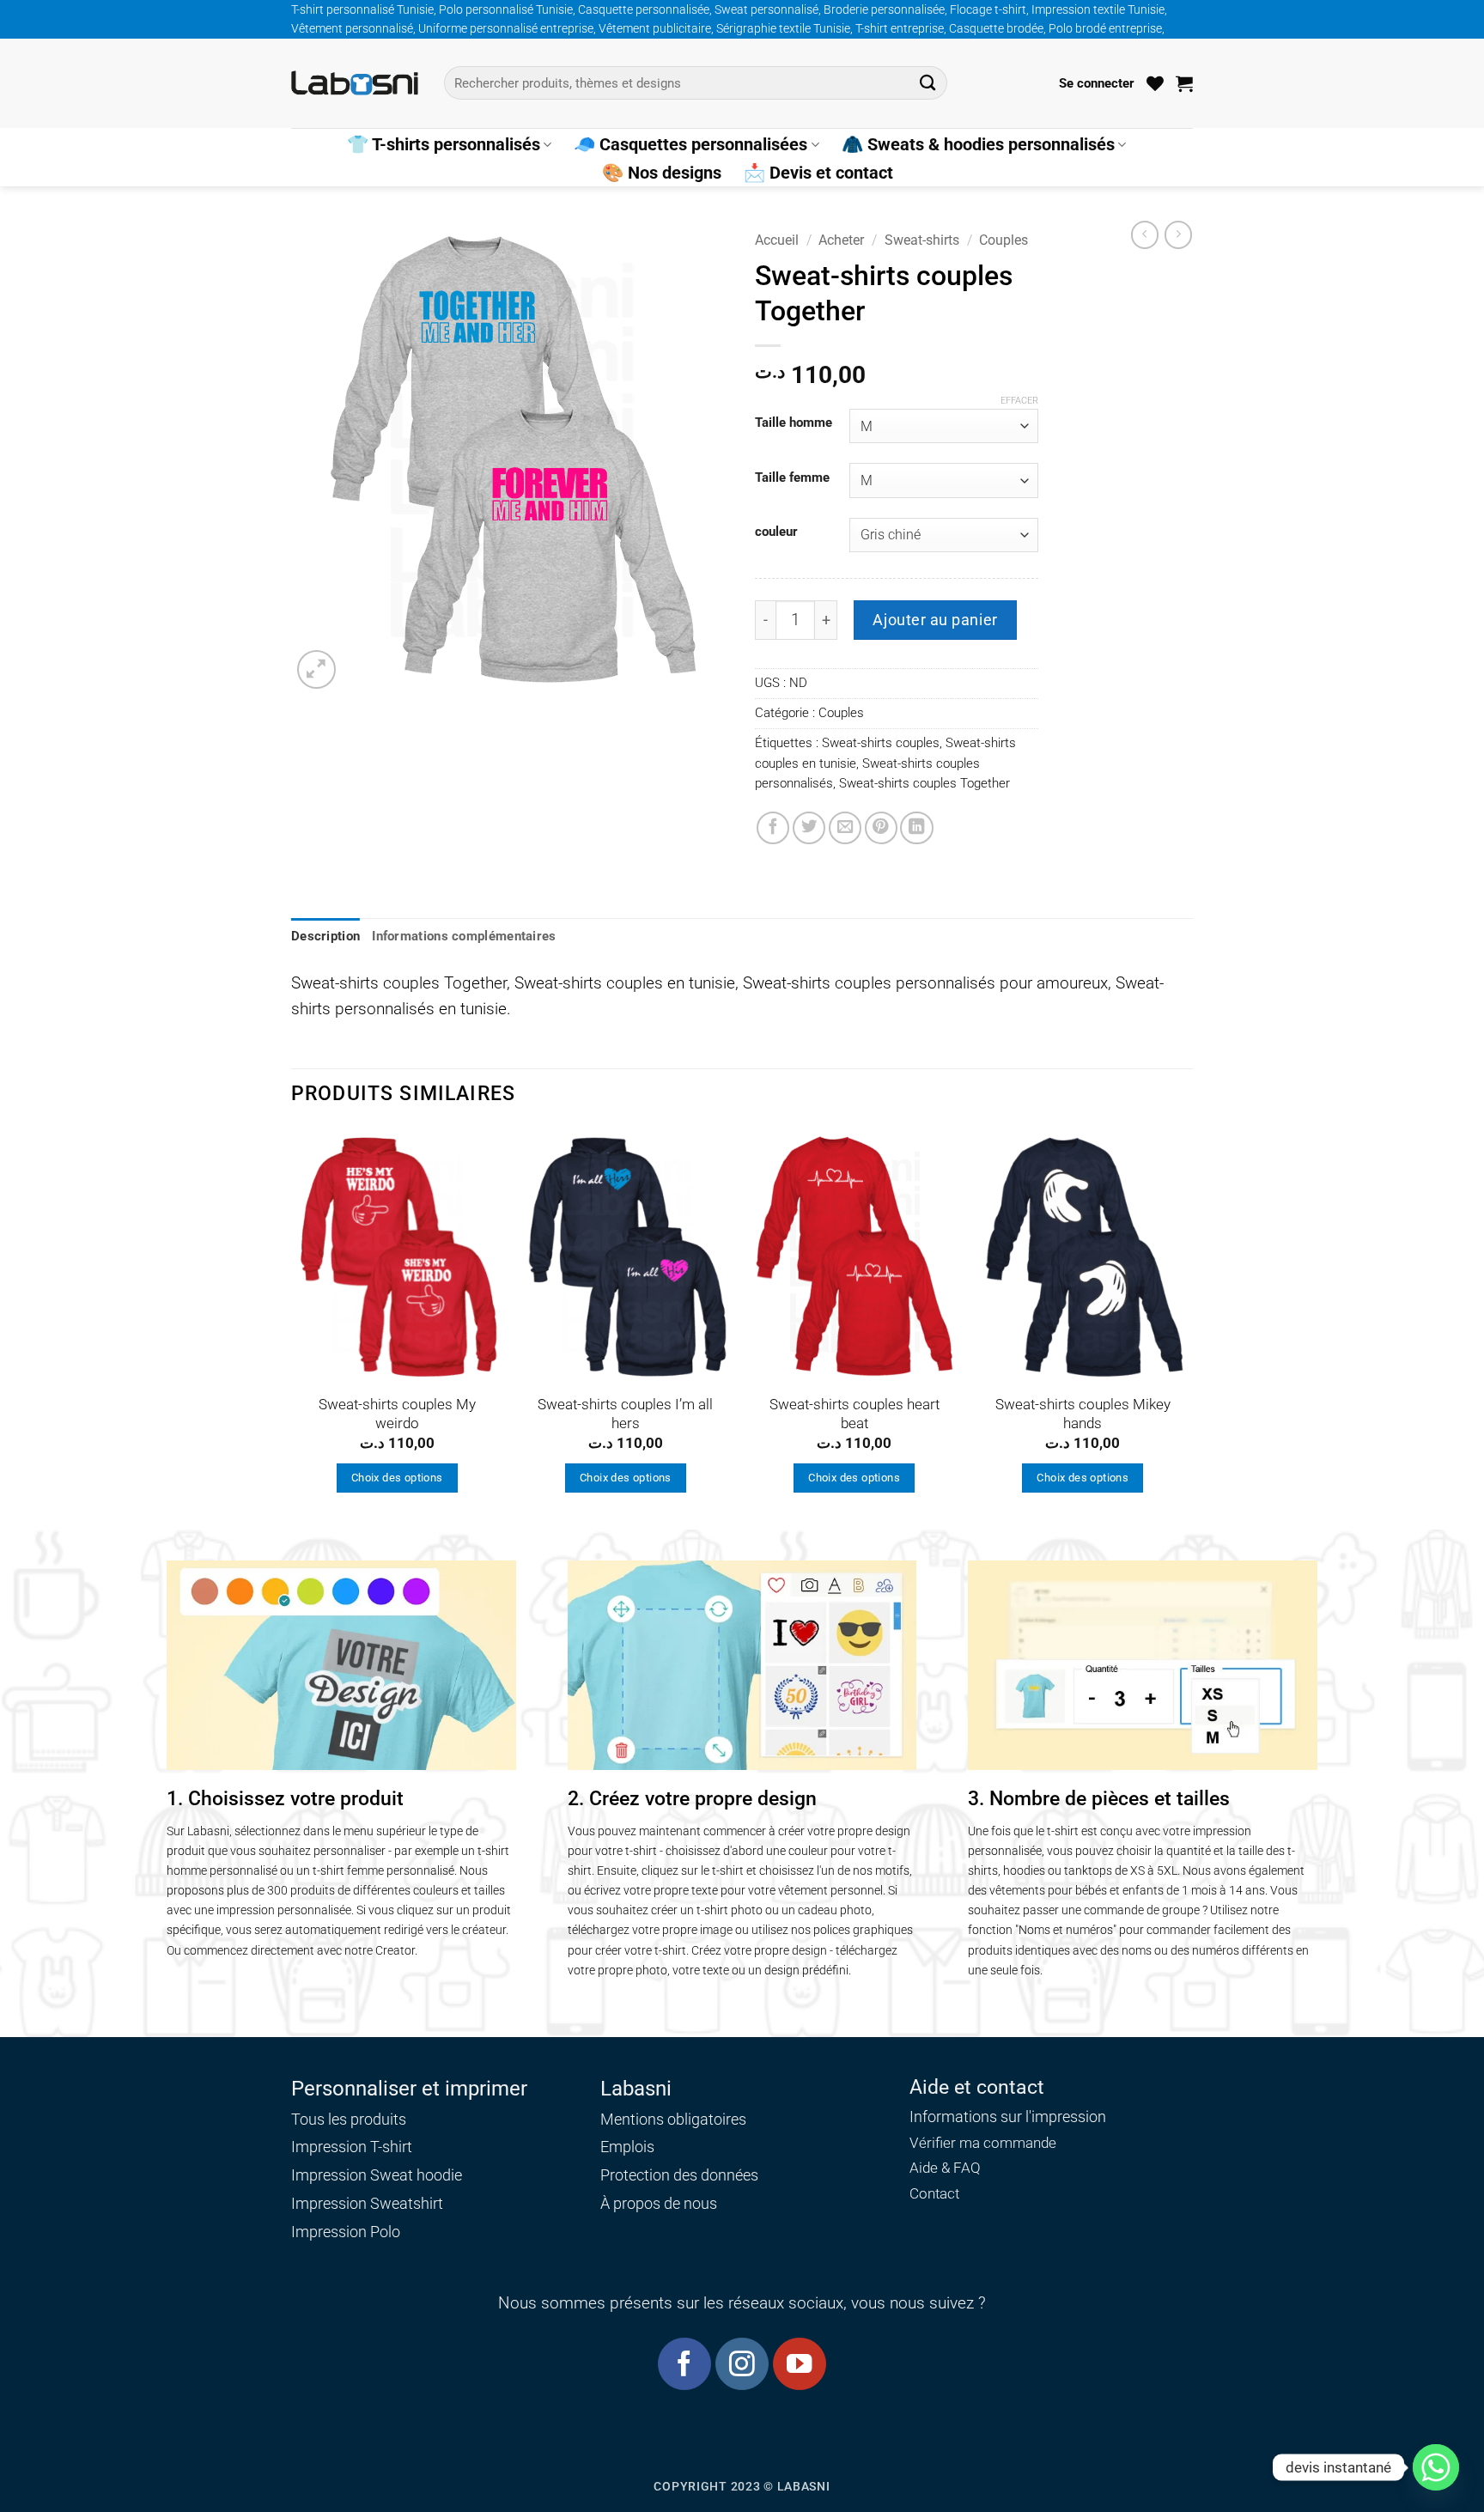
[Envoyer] (928, 83)
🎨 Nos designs (662, 173)
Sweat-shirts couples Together (924, 783)
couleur (776, 532)
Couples (1004, 240)
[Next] (1188, 1328)
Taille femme (792, 478)
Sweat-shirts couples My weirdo (397, 1414)
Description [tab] (325, 936)
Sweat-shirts (922, 240)
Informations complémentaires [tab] (464, 936)
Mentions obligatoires (673, 2119)
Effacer (1019, 401)
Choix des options (397, 1478)
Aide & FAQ (945, 2168)
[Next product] (1145, 234)
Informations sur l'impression (1008, 2117)
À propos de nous (659, 2203)
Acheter (841, 240)
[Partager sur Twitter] (809, 828)
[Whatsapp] (1436, 2467)
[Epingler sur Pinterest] (881, 828)
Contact (934, 2194)
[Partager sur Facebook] (773, 828)
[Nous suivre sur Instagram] (742, 2364)
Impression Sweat (352, 2175)
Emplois (627, 2147)
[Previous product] (1178, 234)
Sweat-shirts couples (881, 743)
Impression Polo (346, 2232)
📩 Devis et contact (818, 173)
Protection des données (679, 2175)
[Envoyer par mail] (845, 828)
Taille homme (794, 423)
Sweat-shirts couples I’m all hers (625, 1414)
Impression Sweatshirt (367, 2203)
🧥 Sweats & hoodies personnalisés (978, 144)
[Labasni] (355, 83)
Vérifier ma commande (983, 2143)
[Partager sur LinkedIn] (916, 828)
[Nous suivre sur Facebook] (684, 2364)
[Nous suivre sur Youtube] (799, 2364)
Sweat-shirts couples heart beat (855, 1414)
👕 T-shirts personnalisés (444, 144)
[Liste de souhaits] (1155, 83)
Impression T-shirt (352, 2147)
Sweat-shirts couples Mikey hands (1083, 1414)
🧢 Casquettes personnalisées (690, 144)
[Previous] (292, 1328)
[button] (1097, 83)
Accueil (777, 240)
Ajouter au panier (935, 620)
